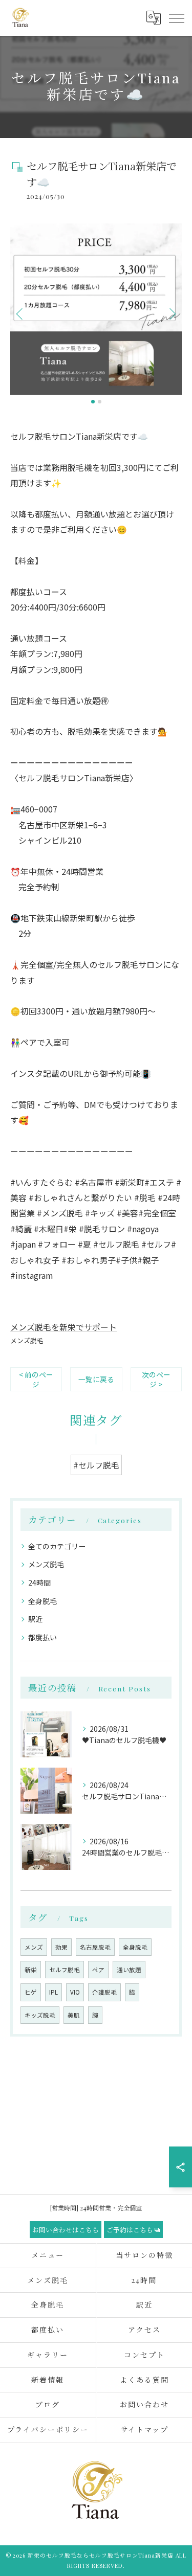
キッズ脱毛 (40, 2015)
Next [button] (172, 313)
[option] (96, 309)
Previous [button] (20, 313)
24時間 (39, 1583)
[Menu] (176, 18)
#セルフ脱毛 (96, 1465)
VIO (75, 1992)
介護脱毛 (104, 1992)
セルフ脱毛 (65, 1970)
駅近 (35, 1619)
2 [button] (100, 402)
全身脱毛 (42, 1601)
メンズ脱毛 (27, 1340)
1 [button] (93, 402)
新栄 (31, 1970)
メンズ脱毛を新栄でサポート (63, 1327)
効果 (61, 1947)
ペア (98, 1970)
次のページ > (156, 1379)
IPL (54, 1992)
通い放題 (129, 1970)
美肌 (74, 2015)
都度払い (42, 1637)
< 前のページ (36, 1379)
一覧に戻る (96, 1379)
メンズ (34, 1947)
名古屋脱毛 (95, 1947)
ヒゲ (31, 1992)
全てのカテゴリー (57, 1546)
